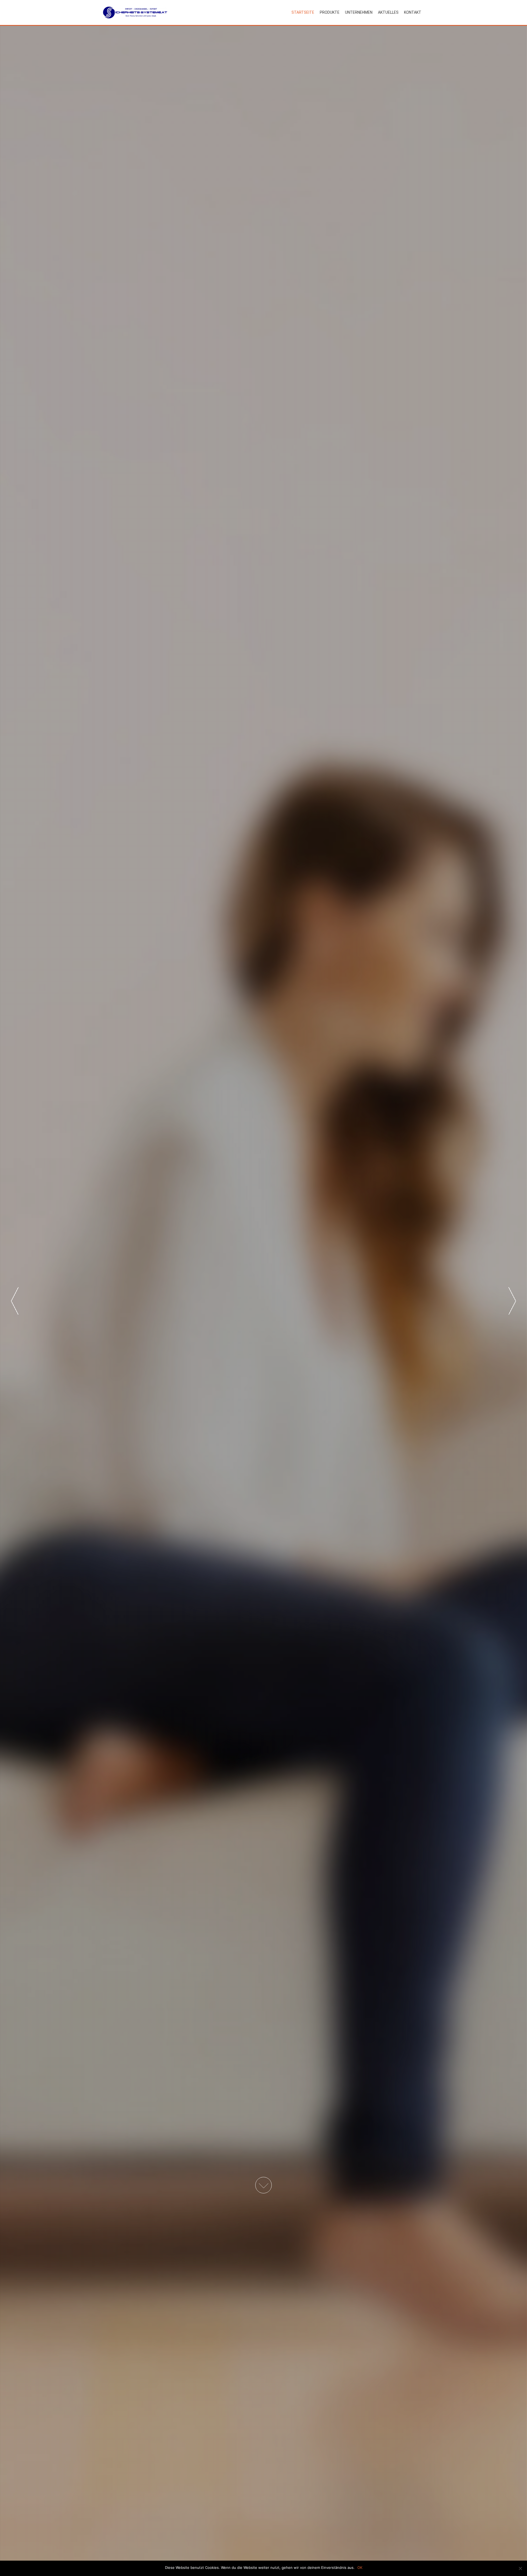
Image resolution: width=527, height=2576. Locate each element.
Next (512, 1301)
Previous (15, 1301)
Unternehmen (359, 12)
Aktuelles (388, 12)
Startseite (303, 12)
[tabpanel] (263, 1301)
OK (360, 2567)
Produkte (330, 12)
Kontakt (413, 12)
